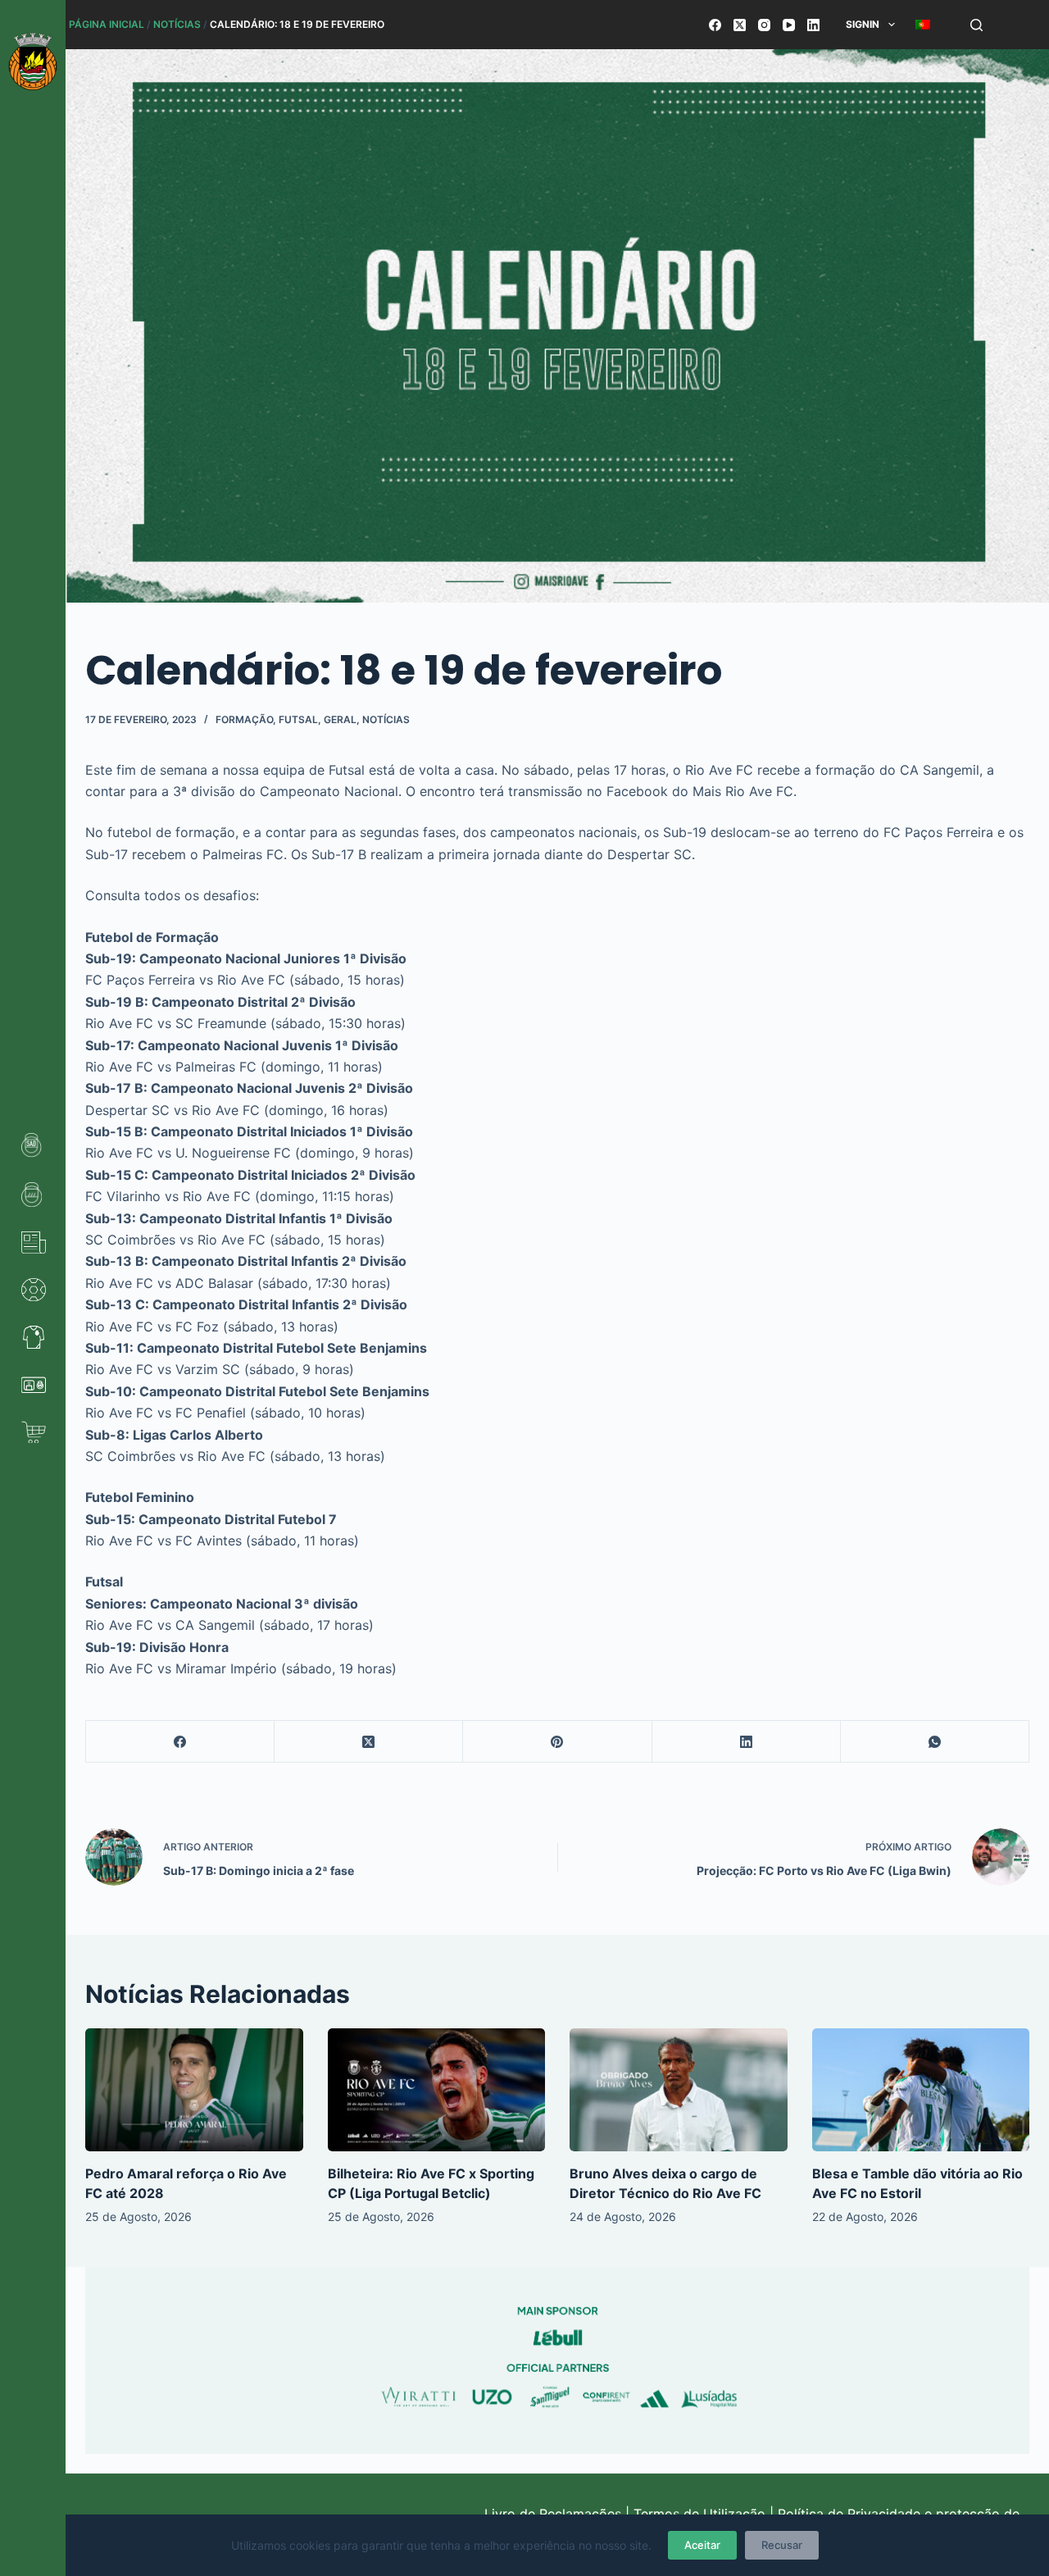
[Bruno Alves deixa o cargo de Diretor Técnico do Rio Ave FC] (679, 2089)
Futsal (298, 719)
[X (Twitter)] (740, 25)
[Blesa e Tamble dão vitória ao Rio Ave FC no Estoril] (921, 2089)
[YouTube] (789, 25)
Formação (244, 719)
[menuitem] (922, 25)
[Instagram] (764, 25)
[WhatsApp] (935, 1742)
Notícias (177, 24)
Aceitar (702, 2545)
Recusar (782, 2545)
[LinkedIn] (813, 25)
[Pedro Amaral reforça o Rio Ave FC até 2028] (194, 2089)
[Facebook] (715, 25)
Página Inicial (107, 24)
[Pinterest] (557, 1742)
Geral (340, 719)
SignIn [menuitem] (863, 24)
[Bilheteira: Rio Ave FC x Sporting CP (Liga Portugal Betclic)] (437, 2089)
